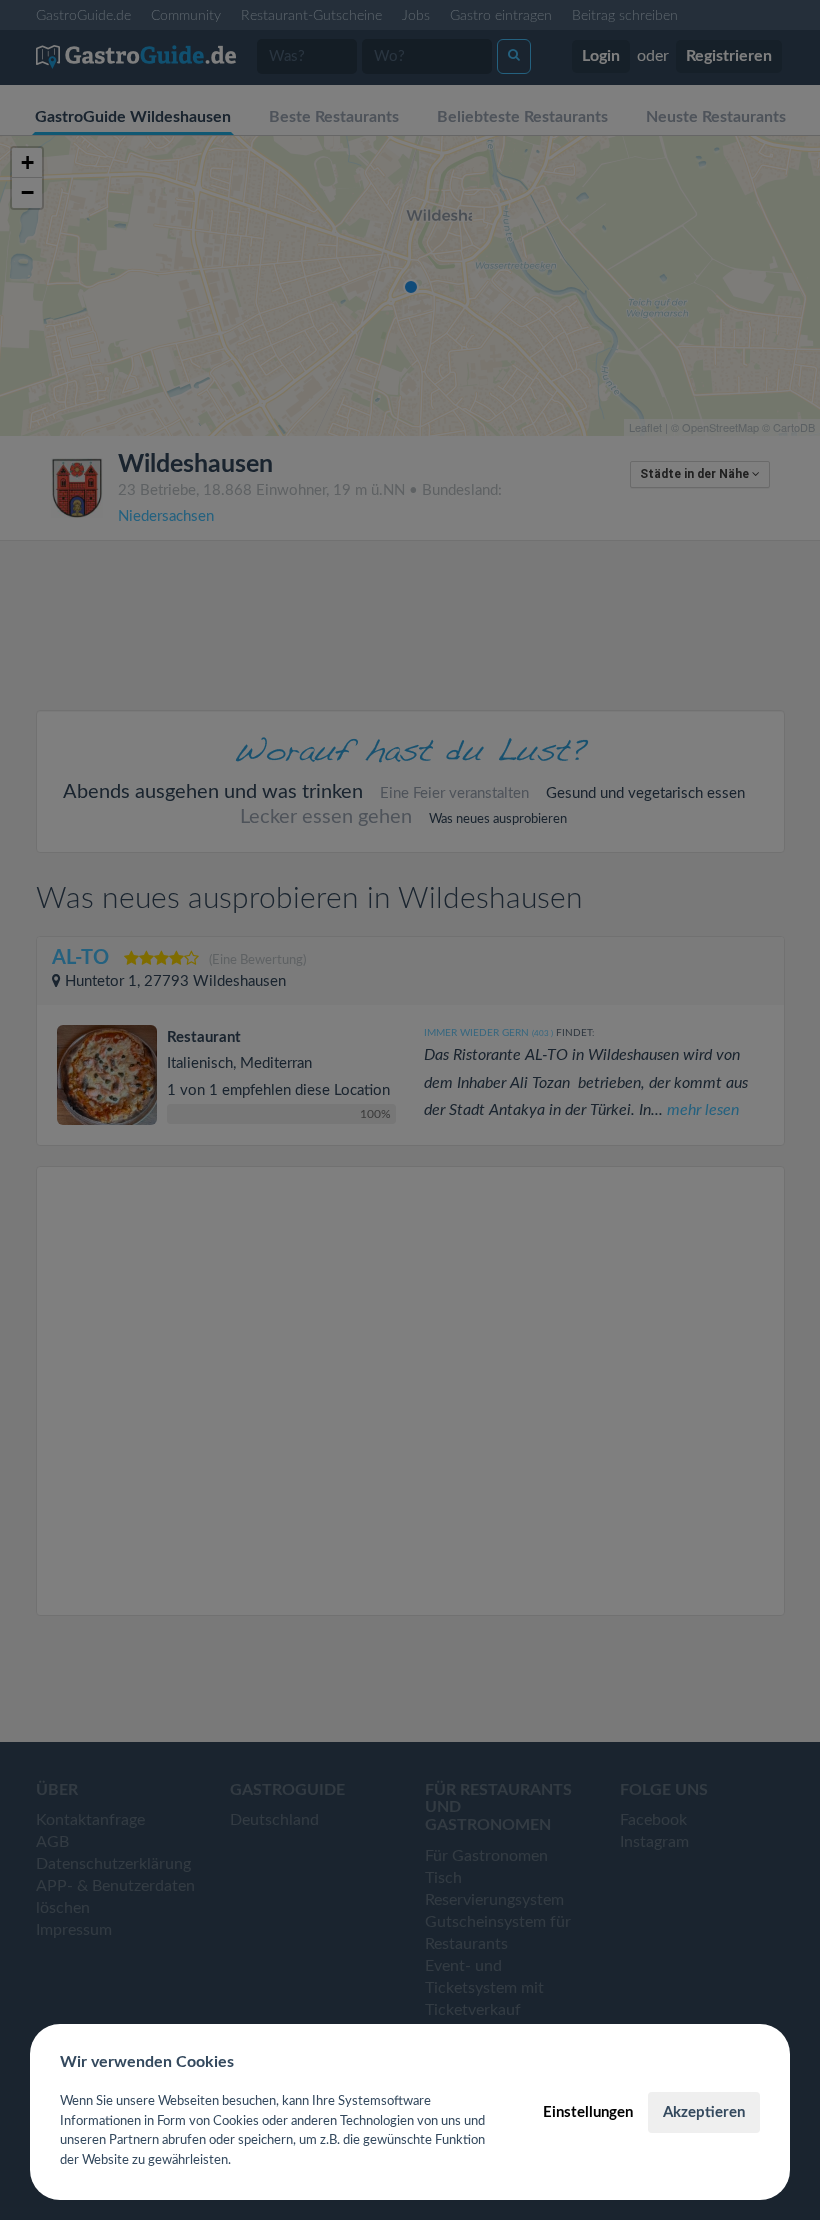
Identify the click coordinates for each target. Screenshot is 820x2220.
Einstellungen (588, 2112)
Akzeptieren (704, 2112)
